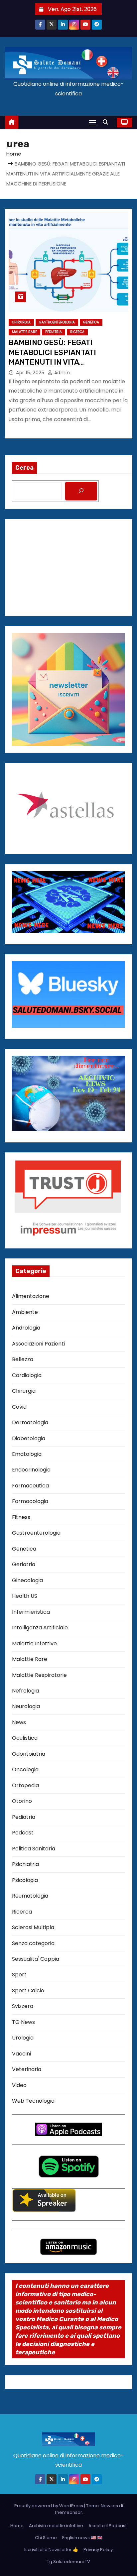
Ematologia (27, 1454)
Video (19, 2085)
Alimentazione (31, 1296)
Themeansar (68, 2512)
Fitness (21, 1517)
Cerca (24, 468)
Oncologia (25, 1769)
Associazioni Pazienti (38, 1344)
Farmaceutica (30, 1486)
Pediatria (54, 332)
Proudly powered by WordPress (49, 2506)
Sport (19, 1975)
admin (61, 373)
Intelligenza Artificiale (40, 1628)
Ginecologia (27, 1580)
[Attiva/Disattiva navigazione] (92, 122)
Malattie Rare (24, 332)
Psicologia (25, 1880)
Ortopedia (25, 1785)
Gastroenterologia (57, 322)
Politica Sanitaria (34, 1849)
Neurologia (26, 1706)
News (19, 1722)
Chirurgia (21, 322)
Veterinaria (27, 2069)
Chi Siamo (46, 2538)
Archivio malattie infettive (56, 2526)
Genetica (91, 322)
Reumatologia (30, 1896)
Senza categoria (33, 1943)
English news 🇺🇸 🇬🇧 (82, 2538)
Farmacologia (30, 1501)
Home (14, 154)
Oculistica (25, 1738)
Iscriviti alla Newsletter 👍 (51, 2550)
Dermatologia (30, 1422)
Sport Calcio (28, 1991)
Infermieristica (31, 1612)
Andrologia (26, 1328)
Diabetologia (29, 1438)
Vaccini (21, 2054)
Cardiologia (27, 1375)
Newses (109, 2506)
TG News (23, 2022)
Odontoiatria (29, 1754)
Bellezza (23, 1359)
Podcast (23, 1833)
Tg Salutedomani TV (68, 2562)
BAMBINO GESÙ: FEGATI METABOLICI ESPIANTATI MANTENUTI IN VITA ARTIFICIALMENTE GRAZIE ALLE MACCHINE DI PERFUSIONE (65, 362)
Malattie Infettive (34, 1643)
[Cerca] (81, 491)
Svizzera (23, 2006)
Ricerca (77, 332)
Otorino (22, 1801)
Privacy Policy (98, 2550)
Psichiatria (25, 1864)
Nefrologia (25, 1691)
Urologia (23, 2038)
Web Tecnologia (33, 2101)
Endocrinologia (31, 1470)
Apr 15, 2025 (31, 373)
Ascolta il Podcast (108, 2526)
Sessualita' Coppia (36, 1959)
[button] (107, 122)
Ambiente (25, 1312)
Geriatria (24, 1564)
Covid (19, 1407)
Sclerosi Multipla (33, 1927)
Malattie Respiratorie (39, 1675)
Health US (25, 1596)
